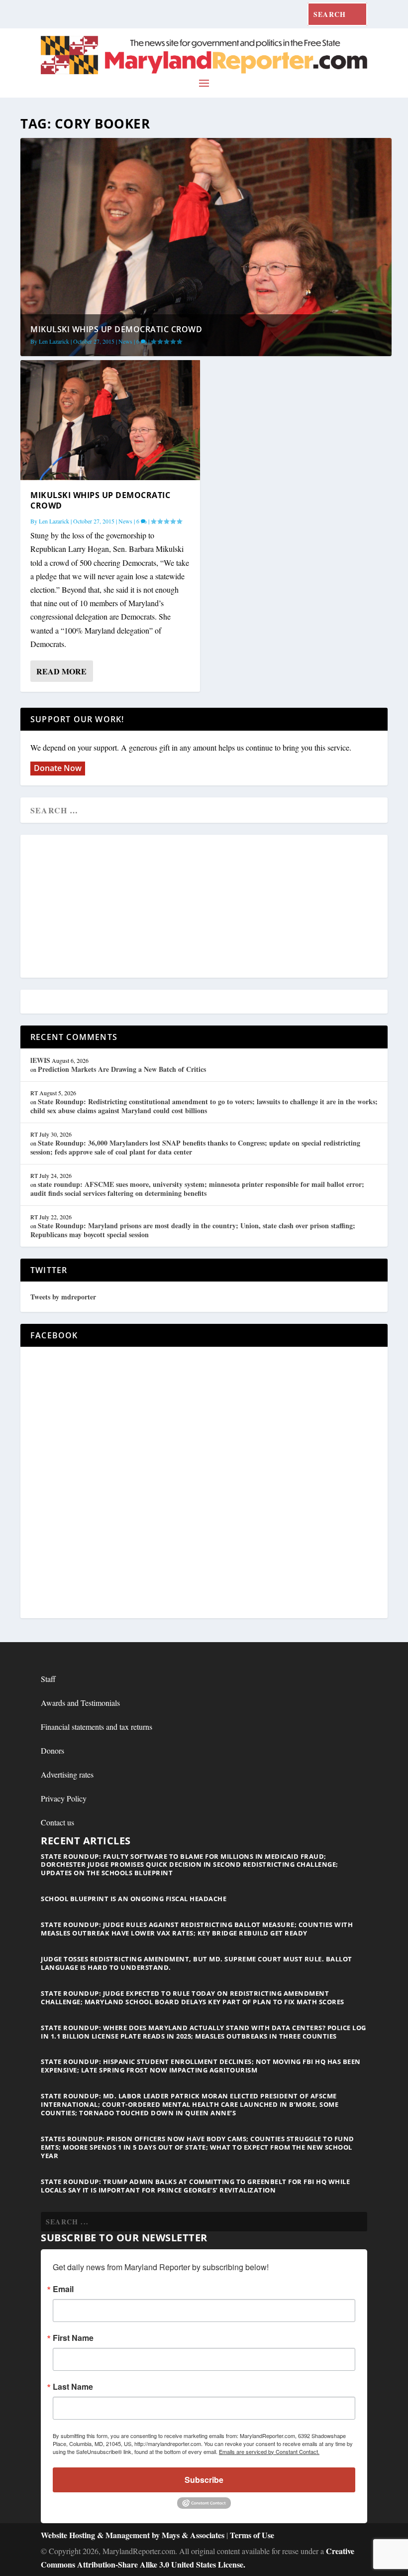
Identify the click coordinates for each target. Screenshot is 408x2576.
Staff (48, 1679)
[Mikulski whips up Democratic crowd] (110, 420)
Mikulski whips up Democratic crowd (116, 329)
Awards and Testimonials (80, 1703)
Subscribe (204, 2480)
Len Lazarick (54, 341)
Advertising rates (67, 1774)
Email (63, 2289)
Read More (61, 671)
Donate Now (58, 768)
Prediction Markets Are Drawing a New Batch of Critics (122, 1069)
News (125, 341)
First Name (73, 2338)
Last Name (73, 2387)
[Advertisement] (204, 907)
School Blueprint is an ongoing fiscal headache (134, 1899)
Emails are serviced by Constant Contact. (269, 2451)
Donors (52, 1750)
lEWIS (40, 1060)
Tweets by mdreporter (63, 1297)
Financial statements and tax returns (97, 1727)
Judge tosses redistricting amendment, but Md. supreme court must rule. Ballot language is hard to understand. (197, 1963)
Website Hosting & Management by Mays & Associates (134, 2535)
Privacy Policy (64, 1798)
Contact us (57, 1822)
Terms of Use (252, 2535)
